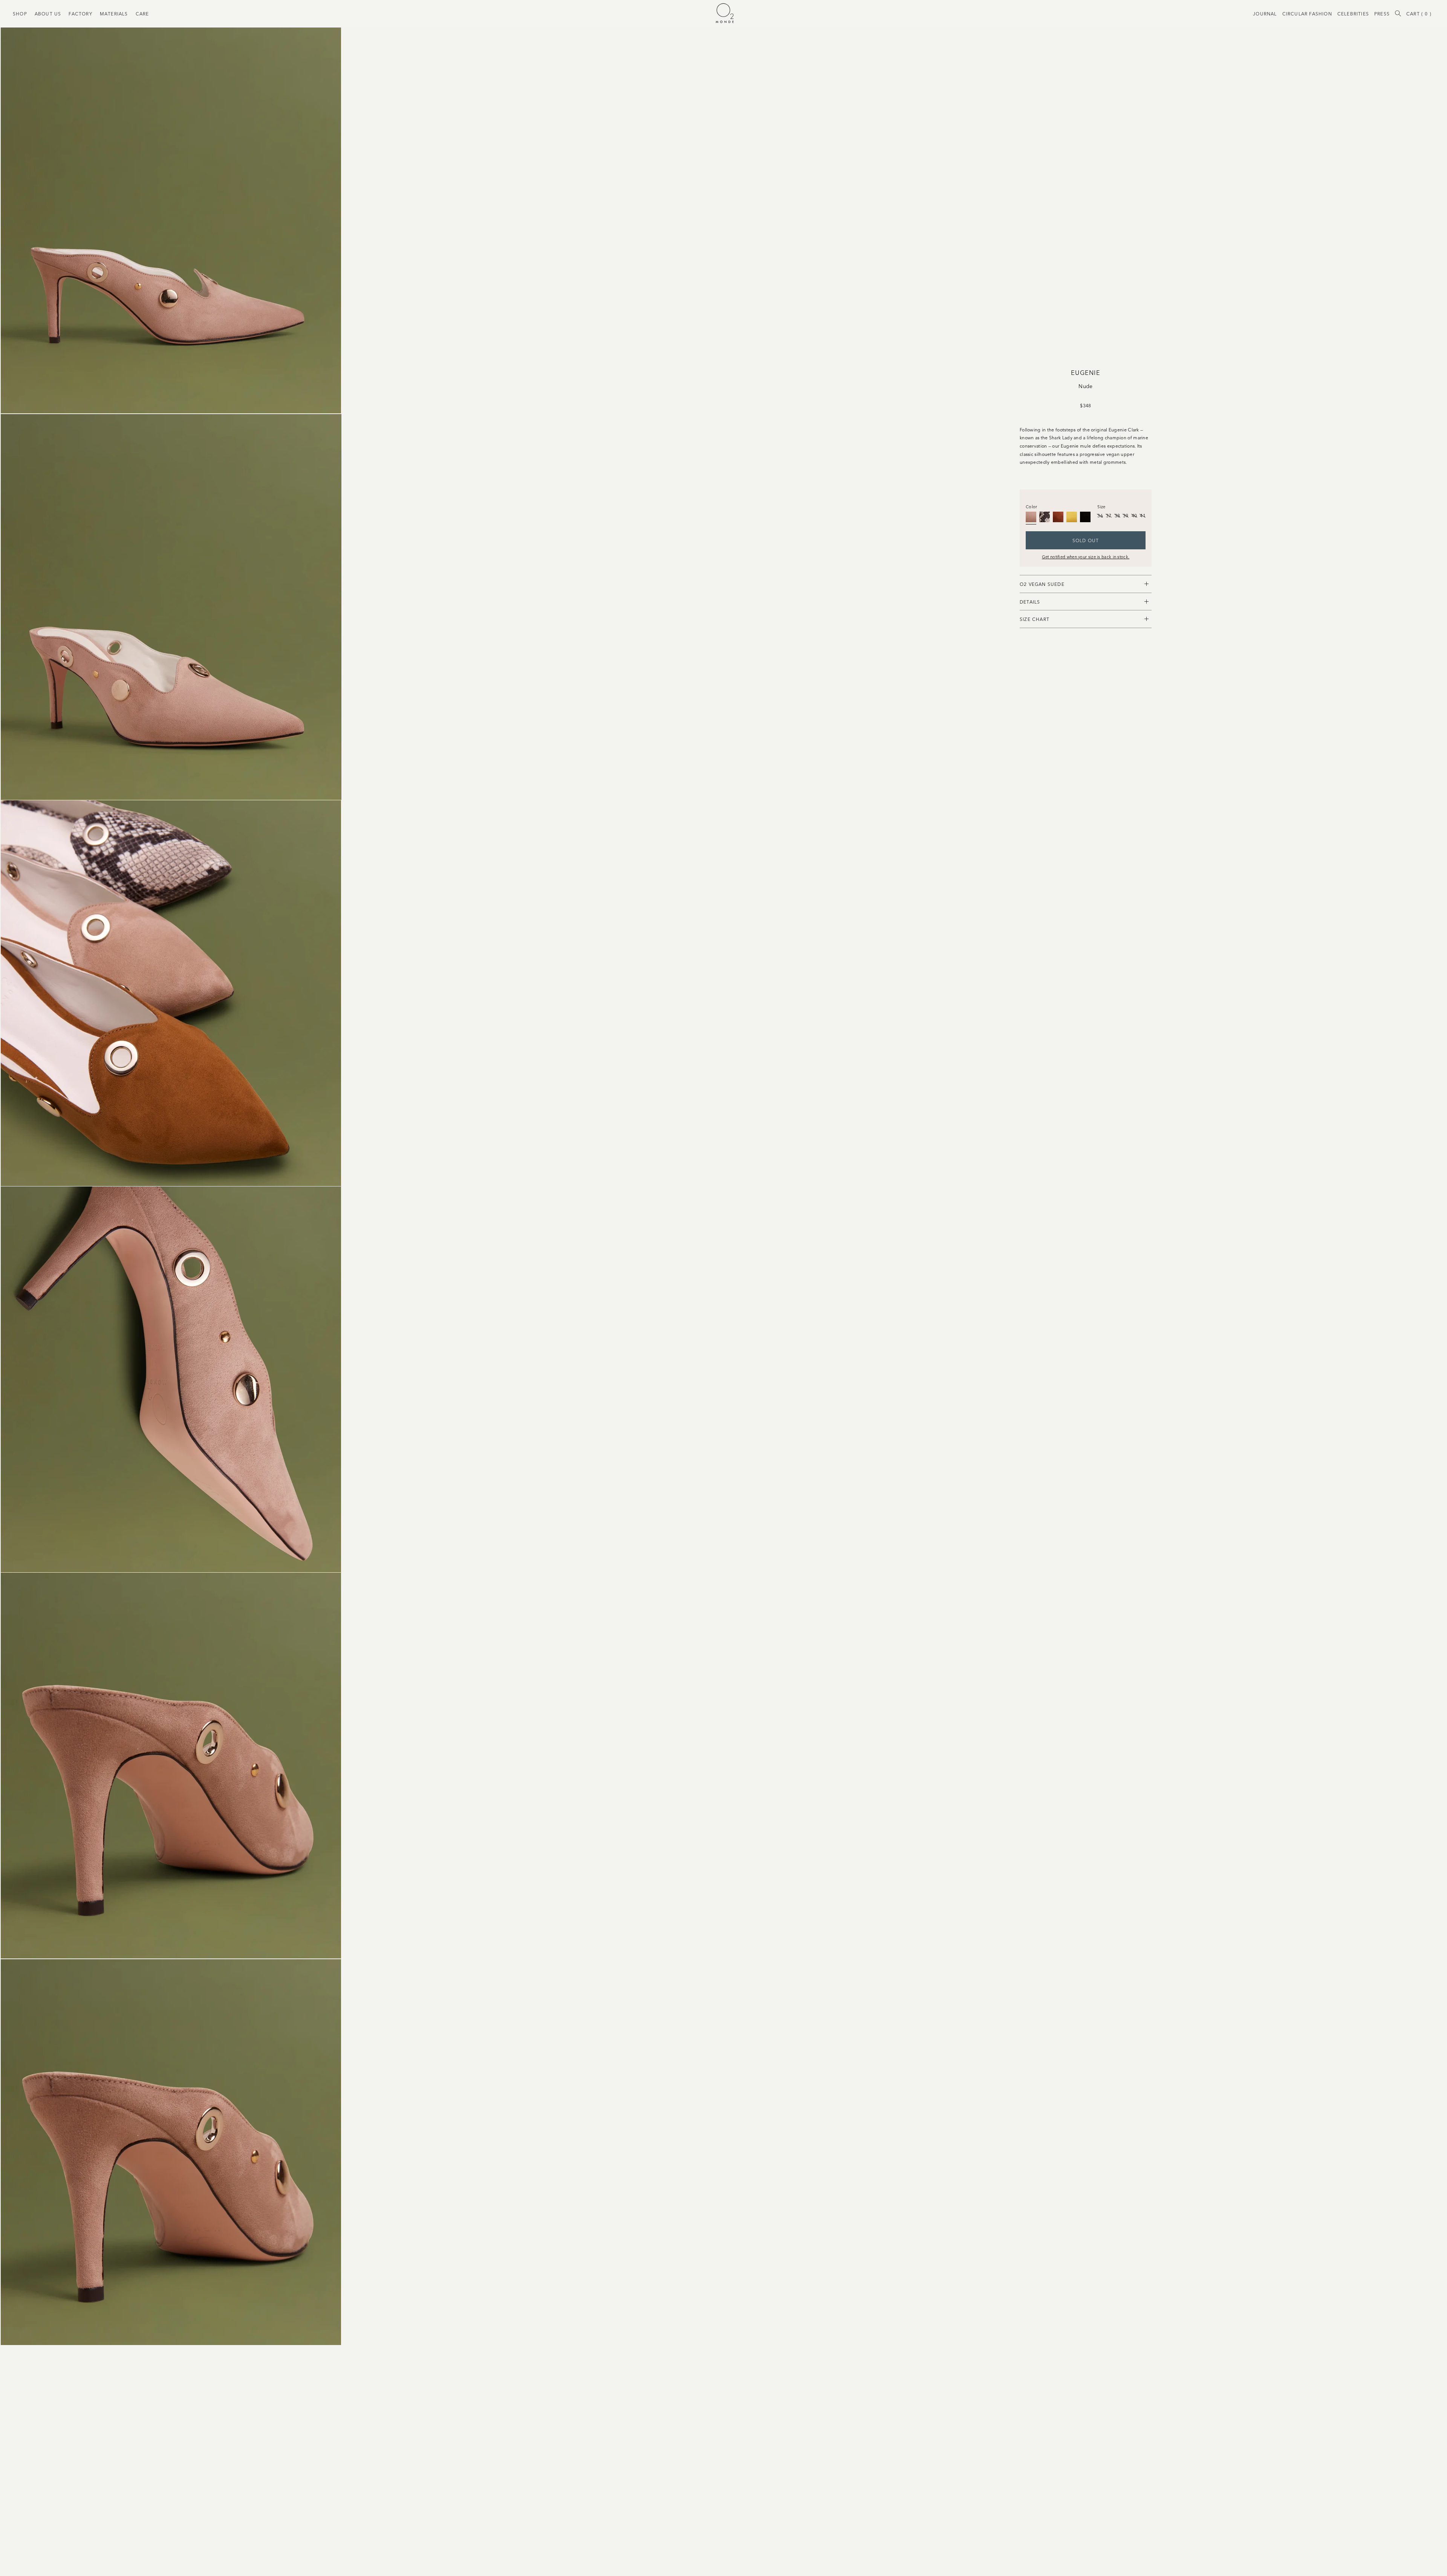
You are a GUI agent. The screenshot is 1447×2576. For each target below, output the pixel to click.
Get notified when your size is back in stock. (1086, 556)
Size (1101, 506)
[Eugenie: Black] (1085, 517)
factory (80, 13)
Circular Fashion (1307, 13)
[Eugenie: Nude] (1031, 517)
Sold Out (1086, 540)
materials (114, 13)
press (1382, 13)
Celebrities (1353, 13)
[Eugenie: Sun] (1072, 517)
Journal (1265, 13)
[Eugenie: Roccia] (1045, 517)
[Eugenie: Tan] (1058, 517)
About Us (48, 13)
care (142, 13)
